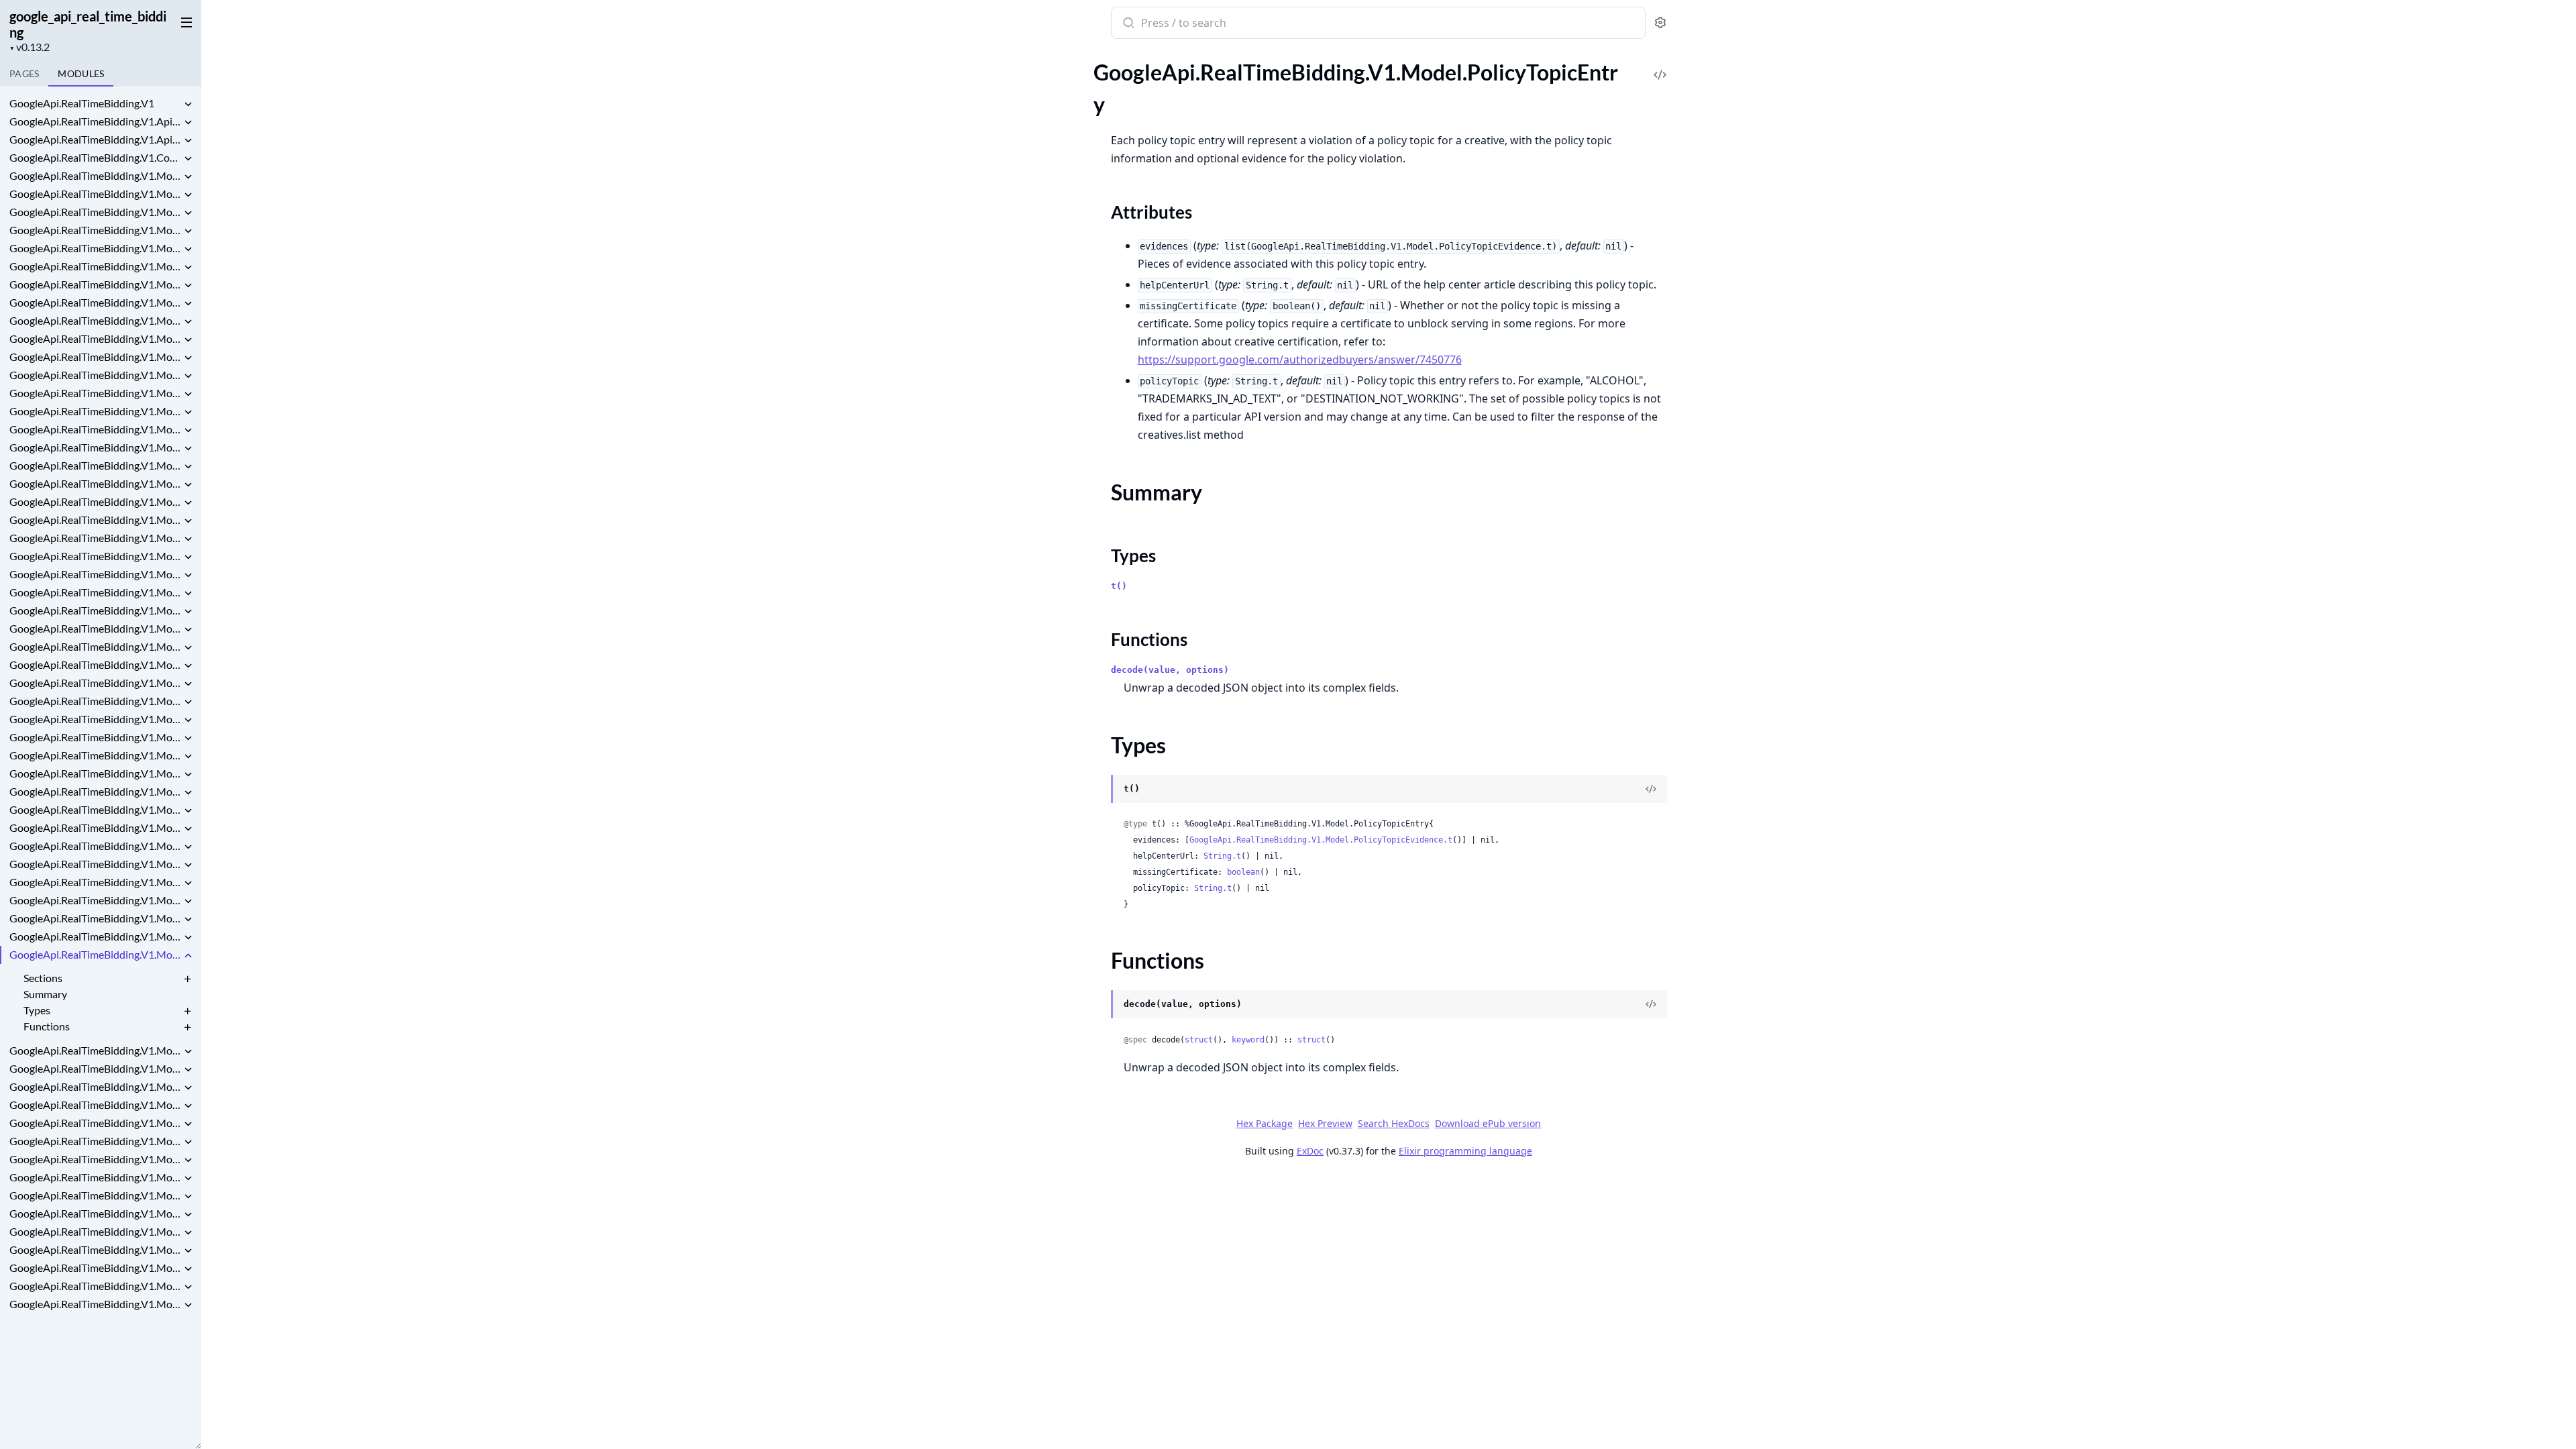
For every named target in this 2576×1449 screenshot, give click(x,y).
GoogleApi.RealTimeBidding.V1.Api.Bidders (95, 121)
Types (37, 1010)
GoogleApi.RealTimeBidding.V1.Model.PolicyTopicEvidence (95, 1050)
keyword (1248, 1040)
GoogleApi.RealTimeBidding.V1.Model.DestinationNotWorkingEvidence (95, 520)
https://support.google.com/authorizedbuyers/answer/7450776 (1300, 360)
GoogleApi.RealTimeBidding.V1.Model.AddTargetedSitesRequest (95, 248)
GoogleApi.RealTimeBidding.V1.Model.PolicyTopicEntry (95, 954)
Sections (43, 978)
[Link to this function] (1098, 1006)
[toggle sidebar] (184, 21)
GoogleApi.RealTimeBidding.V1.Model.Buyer (95, 393)
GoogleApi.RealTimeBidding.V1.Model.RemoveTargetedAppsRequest (95, 1105)
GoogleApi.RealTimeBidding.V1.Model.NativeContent (95, 882)
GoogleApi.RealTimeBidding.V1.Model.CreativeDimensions (95, 447)
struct (1199, 1040)
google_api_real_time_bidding (88, 24)
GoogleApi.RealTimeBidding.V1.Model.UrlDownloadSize (95, 1195)
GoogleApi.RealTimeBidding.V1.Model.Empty (95, 610)
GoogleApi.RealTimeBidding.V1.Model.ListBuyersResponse (95, 755)
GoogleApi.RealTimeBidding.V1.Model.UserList (95, 1231)
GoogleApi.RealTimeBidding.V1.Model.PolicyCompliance (95, 936)
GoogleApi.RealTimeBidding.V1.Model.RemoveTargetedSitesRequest (95, 1141)
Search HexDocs (1394, 1124)
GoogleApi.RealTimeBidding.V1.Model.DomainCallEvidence (95, 556)
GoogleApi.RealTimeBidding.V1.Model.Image (95, 719)
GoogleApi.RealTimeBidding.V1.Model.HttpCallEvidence (95, 683)
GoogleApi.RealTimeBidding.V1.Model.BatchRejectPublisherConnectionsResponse (95, 357)
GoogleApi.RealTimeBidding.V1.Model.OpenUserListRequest (95, 918)
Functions (47, 1026)
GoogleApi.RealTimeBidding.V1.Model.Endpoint (95, 628)
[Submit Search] (1127, 24)
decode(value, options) (1170, 670)
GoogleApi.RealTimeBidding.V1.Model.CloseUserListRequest (95, 411)
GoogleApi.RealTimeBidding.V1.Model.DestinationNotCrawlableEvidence (95, 501)
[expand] (188, 105)
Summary (45, 994)
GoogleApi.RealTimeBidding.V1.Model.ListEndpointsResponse (95, 791)
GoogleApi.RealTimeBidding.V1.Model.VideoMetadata (95, 1268)
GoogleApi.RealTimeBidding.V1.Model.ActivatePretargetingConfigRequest (95, 175)
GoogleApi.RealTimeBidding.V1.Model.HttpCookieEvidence (95, 701)
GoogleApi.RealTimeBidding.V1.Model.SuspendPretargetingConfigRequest (95, 1177)
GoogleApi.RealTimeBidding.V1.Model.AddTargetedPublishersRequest (95, 230)
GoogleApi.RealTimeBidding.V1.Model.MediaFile (95, 864)
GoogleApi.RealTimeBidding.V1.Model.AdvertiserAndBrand (95, 266)
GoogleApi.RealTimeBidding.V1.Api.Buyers (95, 139)
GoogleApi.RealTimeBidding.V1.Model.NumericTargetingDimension (95, 900)
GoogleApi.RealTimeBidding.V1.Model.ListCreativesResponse (95, 773)
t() (1119, 586)
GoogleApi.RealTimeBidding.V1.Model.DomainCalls (95, 574)
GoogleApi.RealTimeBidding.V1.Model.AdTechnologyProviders (95, 194)
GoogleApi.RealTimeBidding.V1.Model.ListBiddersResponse (95, 737)
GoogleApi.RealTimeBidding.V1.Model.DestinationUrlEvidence (95, 538)
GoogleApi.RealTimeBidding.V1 (82, 103)
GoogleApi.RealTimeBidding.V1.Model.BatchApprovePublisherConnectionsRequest (95, 302)
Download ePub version (1488, 1123)
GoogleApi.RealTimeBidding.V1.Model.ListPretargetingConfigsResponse (95, 809)
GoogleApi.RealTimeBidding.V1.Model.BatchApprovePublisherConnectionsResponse (95, 320)
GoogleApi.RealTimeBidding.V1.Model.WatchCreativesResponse (95, 1304)
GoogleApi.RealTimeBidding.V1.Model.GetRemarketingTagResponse (95, 646)
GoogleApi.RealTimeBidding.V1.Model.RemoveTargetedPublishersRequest (95, 1123)
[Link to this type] (1098, 790)
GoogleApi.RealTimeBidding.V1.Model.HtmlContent (95, 664)
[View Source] (1660, 65)
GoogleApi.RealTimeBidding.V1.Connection (95, 157)
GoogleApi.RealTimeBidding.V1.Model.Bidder (95, 375)
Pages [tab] (24, 73)
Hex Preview (1325, 1123)
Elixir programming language (1465, 1151)
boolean (1243, 872)
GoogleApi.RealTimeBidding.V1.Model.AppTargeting (95, 284)
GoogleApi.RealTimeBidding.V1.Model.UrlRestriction (95, 1213)
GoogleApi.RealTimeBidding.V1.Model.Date (95, 483)
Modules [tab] (81, 73)
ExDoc (1310, 1151)
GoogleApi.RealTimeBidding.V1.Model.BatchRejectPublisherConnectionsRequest (95, 338)
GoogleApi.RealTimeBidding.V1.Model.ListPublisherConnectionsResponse (95, 827)
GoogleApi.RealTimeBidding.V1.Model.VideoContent (95, 1249)
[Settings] (1660, 23)
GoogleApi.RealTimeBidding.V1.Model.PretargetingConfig (95, 1068)
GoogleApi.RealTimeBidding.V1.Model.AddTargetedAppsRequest (95, 212)
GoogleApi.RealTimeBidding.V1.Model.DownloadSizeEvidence (95, 592)
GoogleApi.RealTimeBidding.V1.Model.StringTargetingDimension (95, 1159)
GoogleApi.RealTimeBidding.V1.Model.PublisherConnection (95, 1086)
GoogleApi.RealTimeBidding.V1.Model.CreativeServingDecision (95, 465)
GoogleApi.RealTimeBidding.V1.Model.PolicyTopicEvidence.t (1321, 840)
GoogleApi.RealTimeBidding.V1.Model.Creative (95, 429)
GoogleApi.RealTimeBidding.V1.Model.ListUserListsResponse (95, 846)
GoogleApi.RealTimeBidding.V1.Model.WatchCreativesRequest (95, 1286)
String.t (1222, 856)
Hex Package (1265, 1123)
